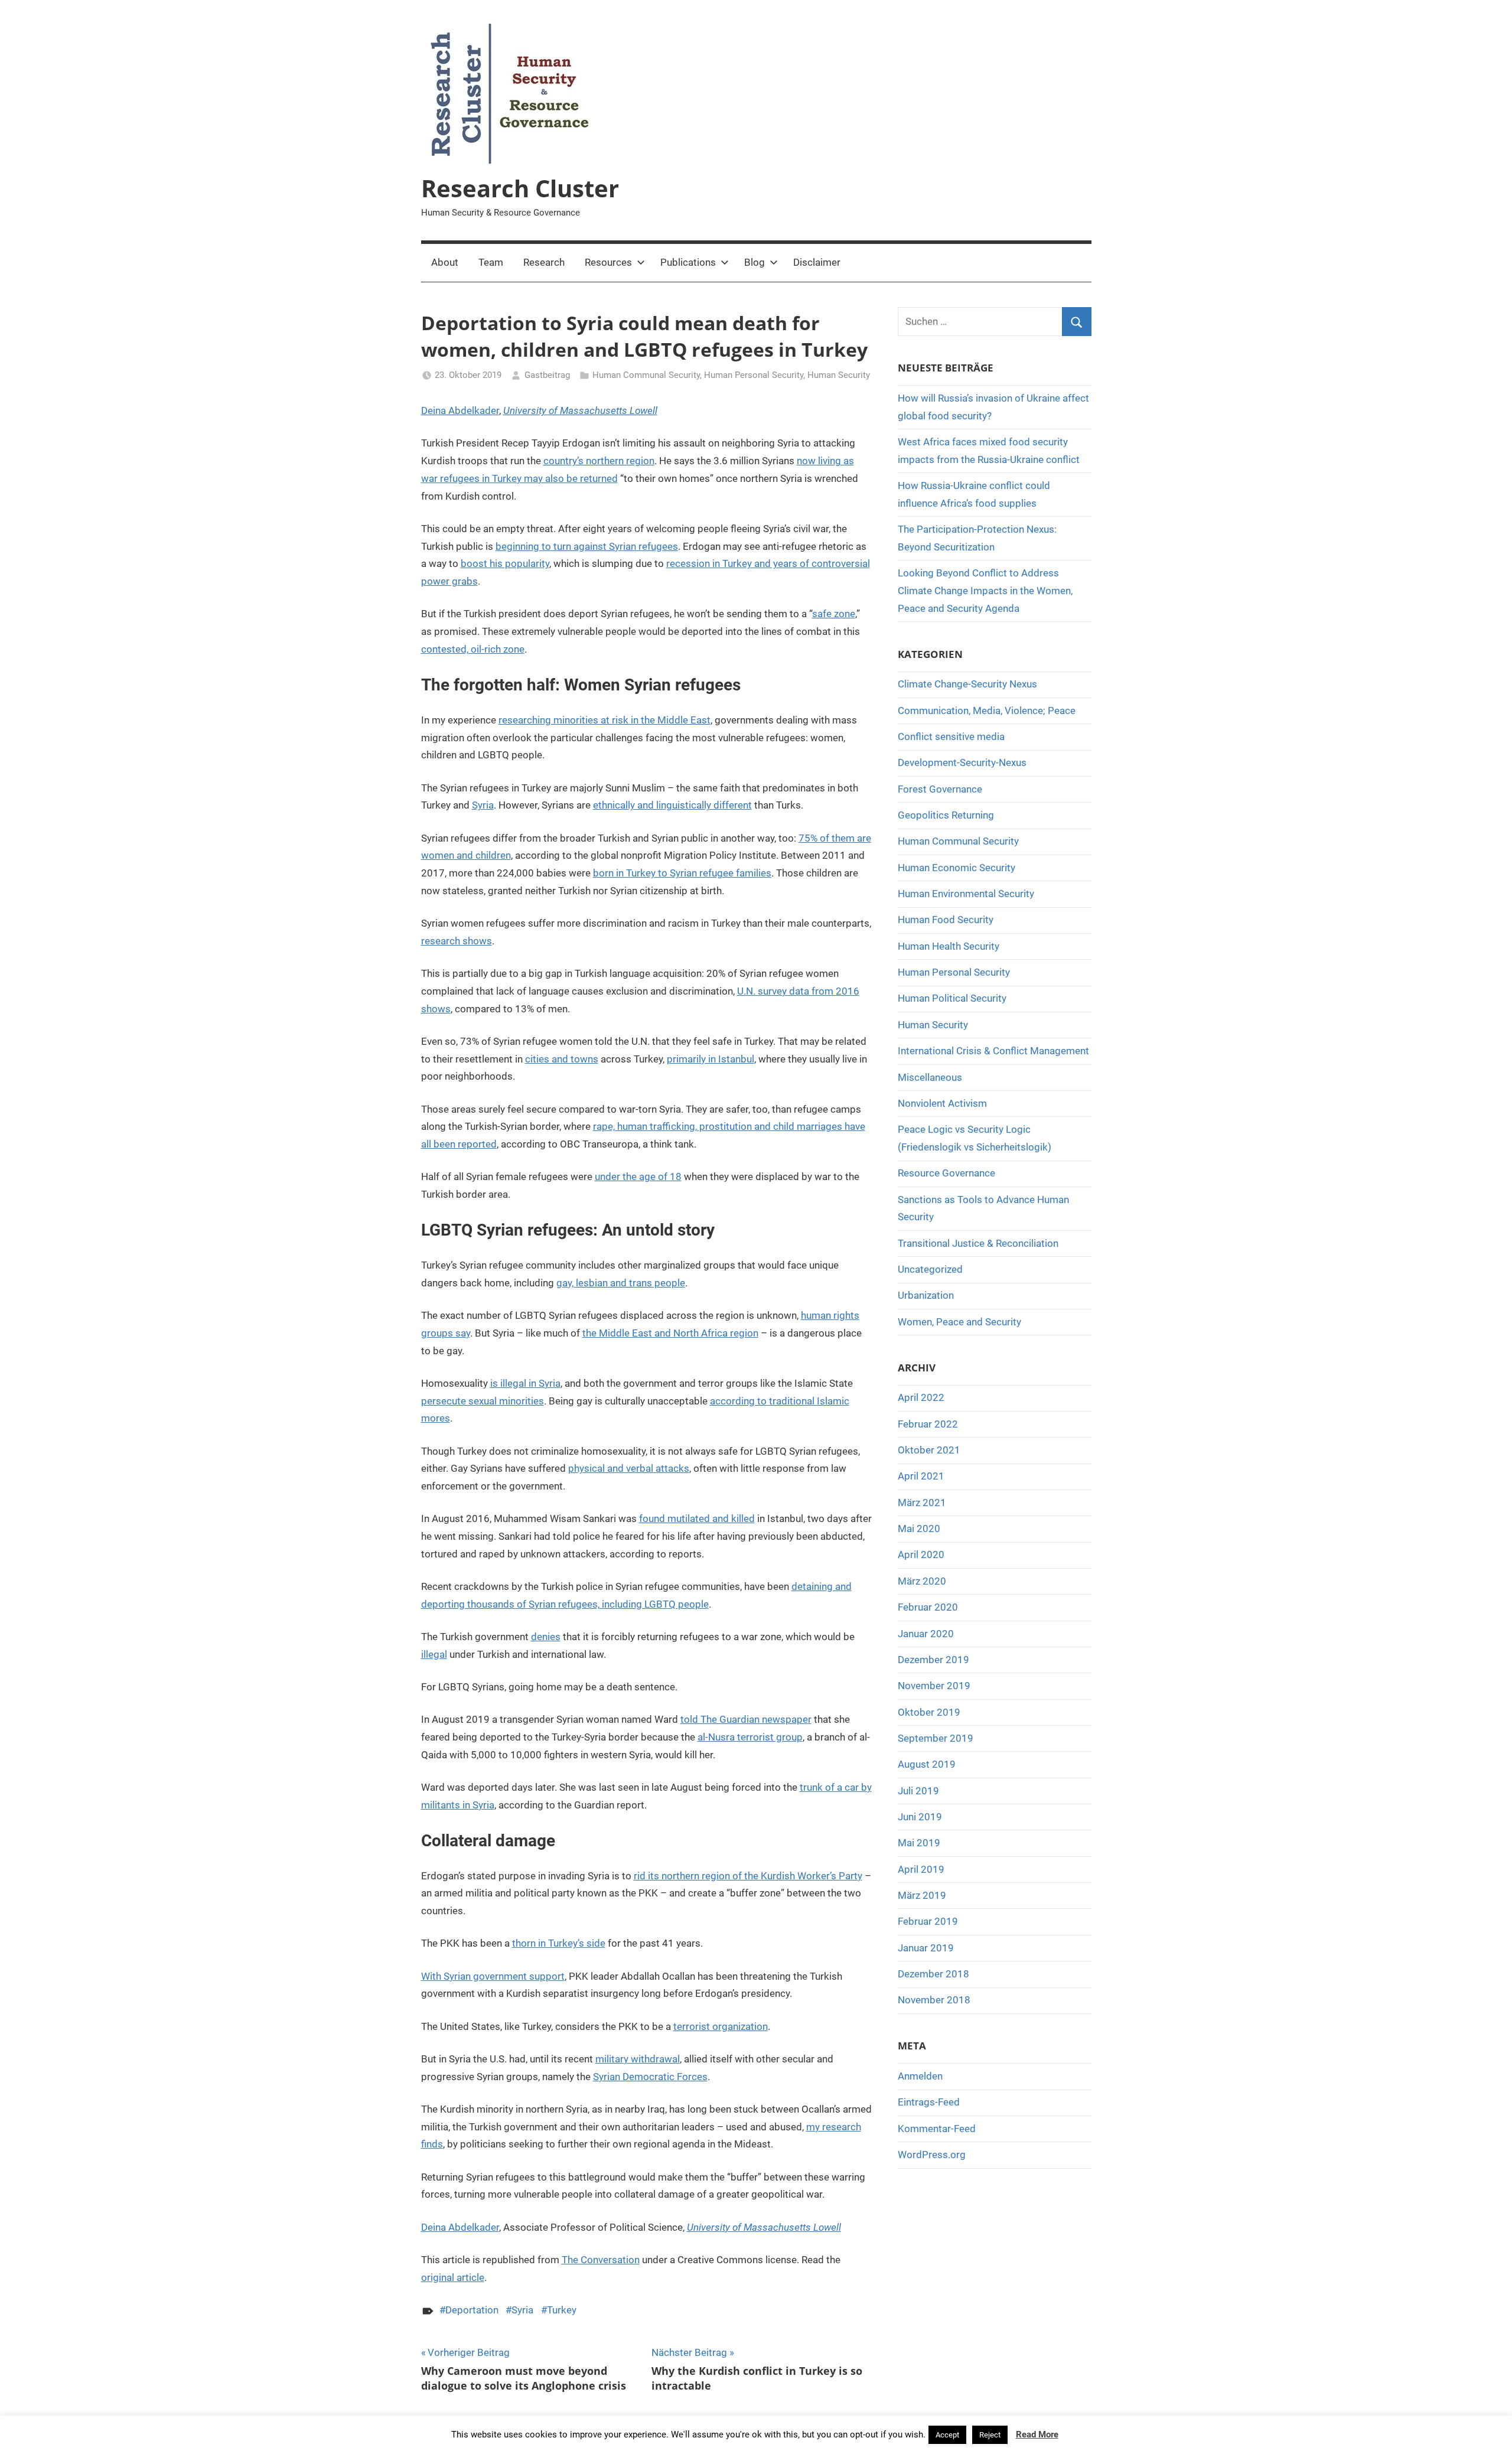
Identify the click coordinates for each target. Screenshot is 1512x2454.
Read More (1037, 2435)
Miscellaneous (930, 1077)
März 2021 (922, 1503)
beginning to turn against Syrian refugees (587, 546)
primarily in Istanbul (711, 1059)
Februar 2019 (928, 1921)
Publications (688, 262)
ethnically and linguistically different (672, 805)
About (445, 262)
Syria (483, 805)
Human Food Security (946, 920)
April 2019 (921, 1869)
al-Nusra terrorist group (750, 1737)
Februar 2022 (928, 1424)
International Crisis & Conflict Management (993, 1051)
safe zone (834, 614)
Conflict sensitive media (951, 736)
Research (544, 262)
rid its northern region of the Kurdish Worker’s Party (748, 1876)
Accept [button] (947, 2435)
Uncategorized (930, 1269)
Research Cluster (520, 188)
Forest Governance (940, 789)
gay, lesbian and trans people (621, 1283)
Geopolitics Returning (946, 815)
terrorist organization (721, 2026)
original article (453, 2277)
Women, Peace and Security (959, 1322)
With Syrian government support (493, 1976)
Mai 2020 (919, 1529)
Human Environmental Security (966, 894)
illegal (434, 1654)
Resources (608, 262)
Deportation (472, 2310)
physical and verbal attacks (629, 1468)
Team (491, 262)
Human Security (839, 375)
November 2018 (934, 2000)
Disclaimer (817, 262)
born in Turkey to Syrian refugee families (682, 873)
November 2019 (934, 1686)
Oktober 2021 (929, 1450)
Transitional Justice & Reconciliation (978, 1243)
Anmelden (920, 2076)
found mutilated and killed (697, 1518)
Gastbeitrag (547, 375)
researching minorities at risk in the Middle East (605, 720)
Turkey (562, 2310)
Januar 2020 (926, 1634)
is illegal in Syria (525, 1383)
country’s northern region (599, 461)
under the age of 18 (638, 1177)
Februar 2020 (928, 1607)
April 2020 (921, 1554)
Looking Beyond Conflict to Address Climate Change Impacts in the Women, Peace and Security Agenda (985, 591)
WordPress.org (932, 2155)
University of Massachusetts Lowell (580, 410)
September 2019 (936, 1738)
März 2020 (922, 1581)
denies (546, 1637)
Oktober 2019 (929, 1712)
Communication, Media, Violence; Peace (987, 711)
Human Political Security (952, 998)
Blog (755, 262)
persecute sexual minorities (483, 1401)
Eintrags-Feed (929, 2102)
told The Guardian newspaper (746, 1719)
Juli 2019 (918, 1791)
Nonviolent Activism (942, 1103)
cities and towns (562, 1059)
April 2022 (921, 1397)
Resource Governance (946, 1173)
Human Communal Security (646, 375)
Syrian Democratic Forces (650, 2077)
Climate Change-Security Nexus (967, 684)
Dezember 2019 (933, 1660)
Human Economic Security (957, 868)
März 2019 (922, 1895)
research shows (457, 941)
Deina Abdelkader (460, 410)
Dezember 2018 (933, 1974)
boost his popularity (505, 563)
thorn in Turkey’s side (559, 1943)
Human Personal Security (754, 375)
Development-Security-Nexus (962, 762)
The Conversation (601, 2260)
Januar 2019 (926, 1948)
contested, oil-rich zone (473, 649)
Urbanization (926, 1295)
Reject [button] (990, 2435)
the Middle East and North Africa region (670, 1333)
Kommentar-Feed (937, 2129)
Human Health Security (949, 946)
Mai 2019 (919, 1843)
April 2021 (921, 1476)
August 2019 (927, 1764)
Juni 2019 (920, 1817)
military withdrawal (638, 2059)
